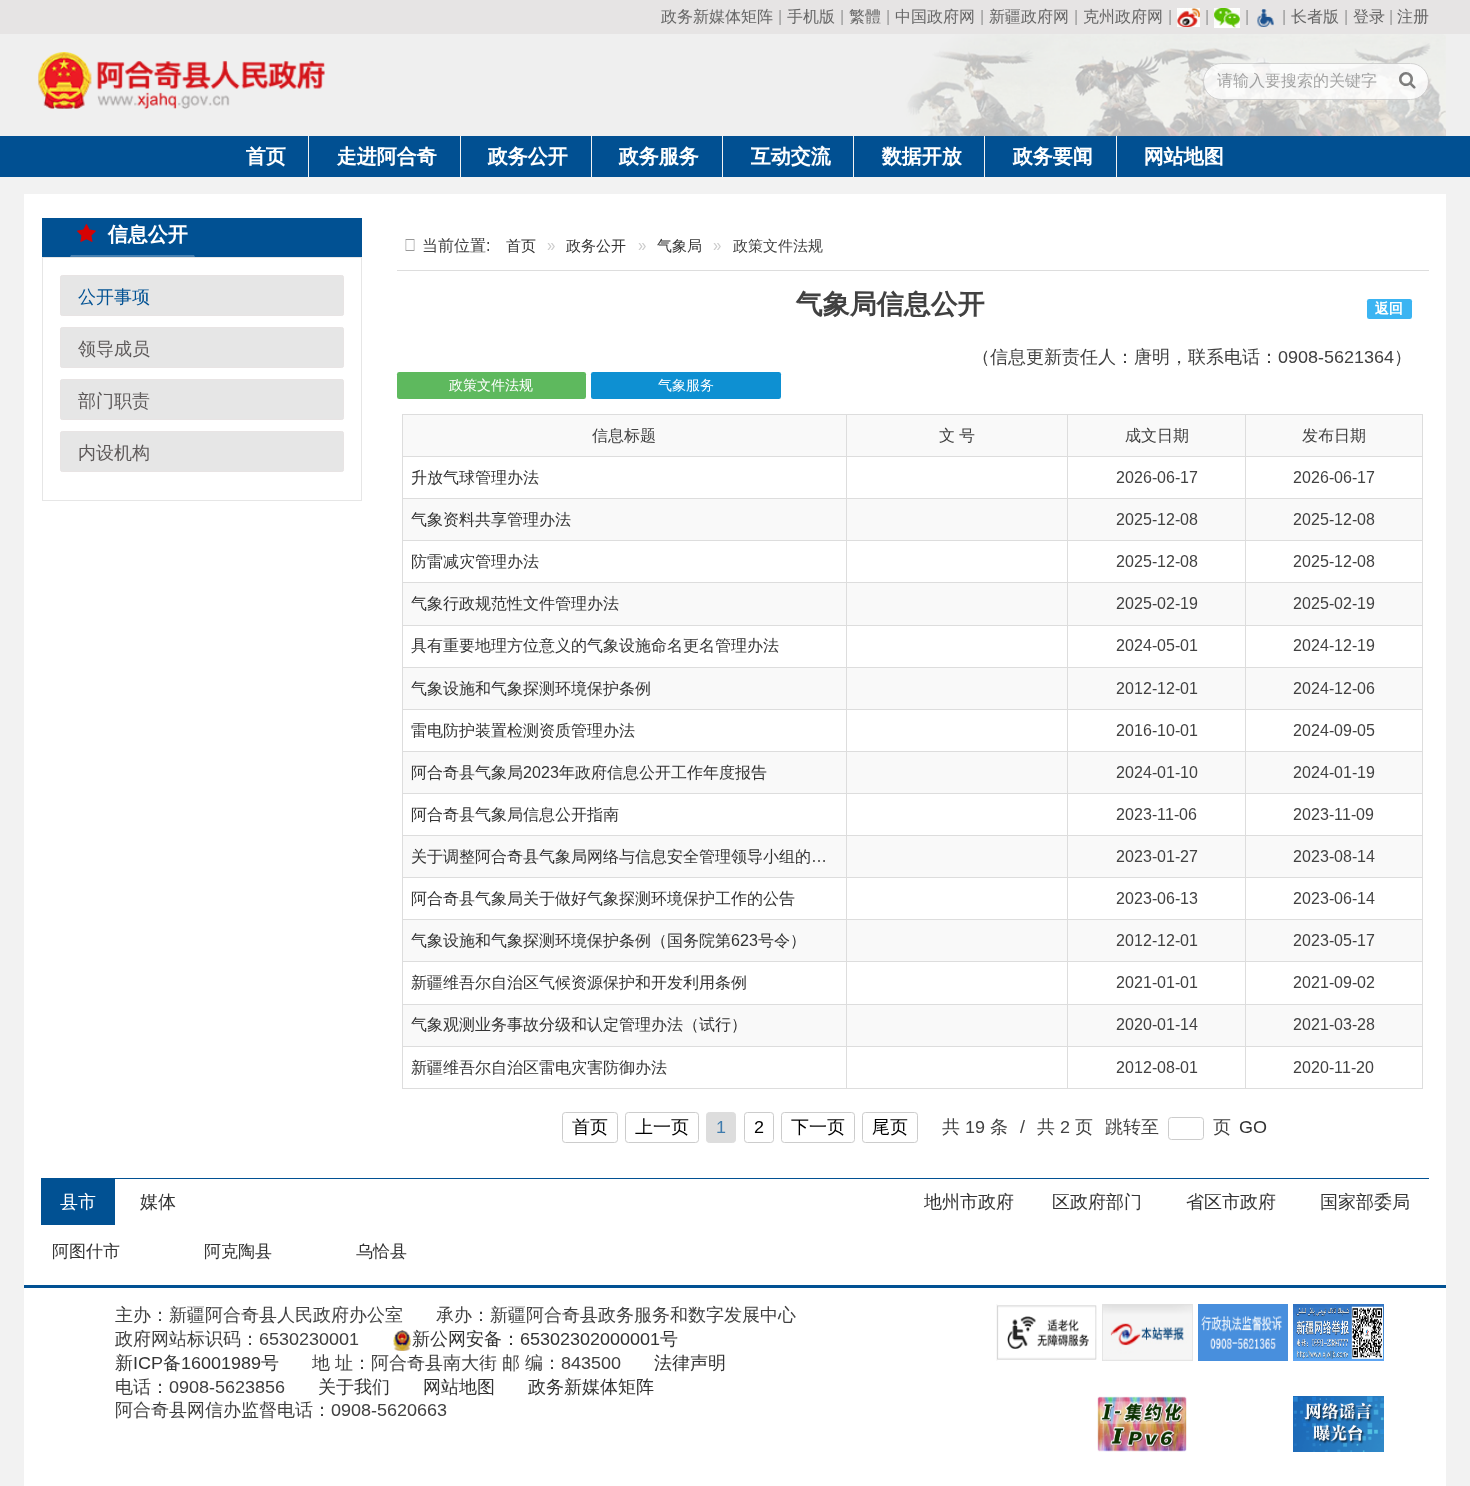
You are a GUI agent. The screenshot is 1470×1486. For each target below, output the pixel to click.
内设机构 (114, 452)
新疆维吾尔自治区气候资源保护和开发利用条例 (579, 982)
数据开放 (922, 156)
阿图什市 (86, 1251)
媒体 (158, 1202)
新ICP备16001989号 (197, 1363)
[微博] (1189, 16)
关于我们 (354, 1387)
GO (1253, 1127)
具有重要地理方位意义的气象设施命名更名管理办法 (595, 645)
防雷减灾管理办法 (475, 561)
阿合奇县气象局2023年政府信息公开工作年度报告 (589, 772)
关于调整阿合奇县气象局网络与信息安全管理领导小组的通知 (627, 856)
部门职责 (114, 400)
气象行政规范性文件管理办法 (515, 603)
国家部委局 (1365, 1202)
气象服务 (686, 385)
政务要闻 (1053, 156)
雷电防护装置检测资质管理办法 (523, 730)
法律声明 (690, 1363)
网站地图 (1184, 156)
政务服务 (659, 156)
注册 (1413, 16)
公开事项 (114, 296)
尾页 (890, 1127)
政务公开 (528, 156)
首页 (266, 156)
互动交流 (791, 156)
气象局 (679, 245)
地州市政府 (969, 1202)
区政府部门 (1097, 1202)
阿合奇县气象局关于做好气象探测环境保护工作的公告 (603, 898)
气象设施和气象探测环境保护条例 (531, 688)
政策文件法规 (491, 385)
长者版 (1315, 16)
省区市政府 (1231, 1202)
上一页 (662, 1127)
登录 (1369, 16)
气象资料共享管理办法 (491, 519)
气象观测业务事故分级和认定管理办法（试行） (579, 1024)
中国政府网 (935, 16)
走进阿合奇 (387, 156)
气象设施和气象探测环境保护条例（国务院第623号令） (608, 940)
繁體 (865, 16)
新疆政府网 (1029, 16)
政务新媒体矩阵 (717, 16)
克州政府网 (1123, 16)
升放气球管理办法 (475, 477)
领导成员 (114, 348)
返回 (1389, 308)
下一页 (818, 1127)
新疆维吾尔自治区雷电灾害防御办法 (539, 1067)
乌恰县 (381, 1251)
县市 (78, 1202)
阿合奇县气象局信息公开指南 (515, 814)
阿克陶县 (238, 1251)
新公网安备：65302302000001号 (545, 1339)
